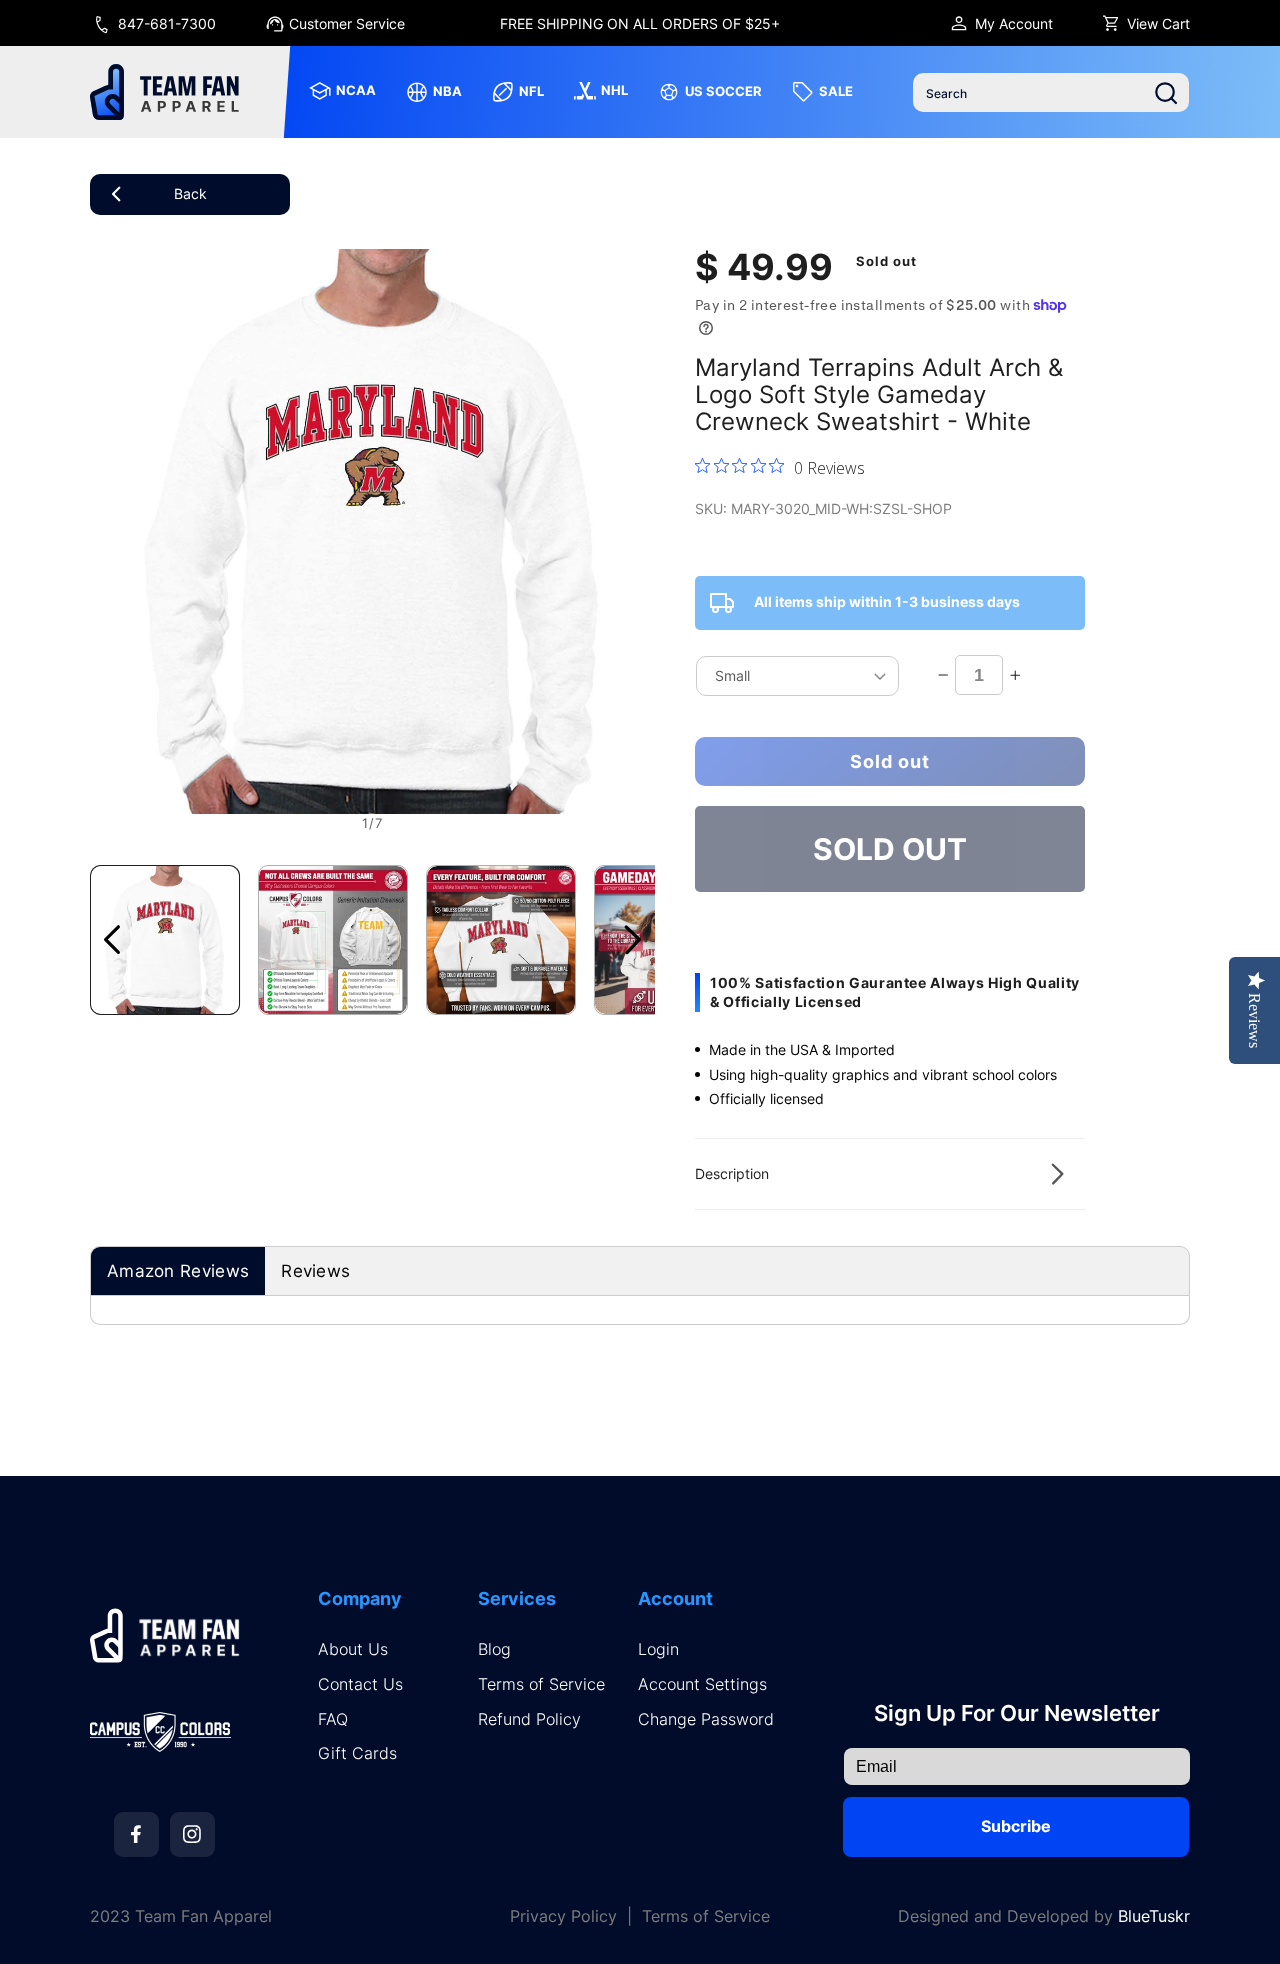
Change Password (706, 1719)
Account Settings (702, 1684)
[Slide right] (633, 940)
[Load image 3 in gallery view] (501, 940)
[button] (890, 1174)
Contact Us (360, 1684)
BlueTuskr (1154, 1916)
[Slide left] (112, 940)
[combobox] (1051, 92)
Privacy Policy (563, 1916)
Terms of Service (541, 1684)
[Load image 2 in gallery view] (333, 940)
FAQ (333, 1719)
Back (190, 193)
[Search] (1166, 93)
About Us (353, 1649)
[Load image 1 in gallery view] (165, 940)
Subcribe (1016, 1826)
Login (658, 1649)
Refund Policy (529, 1719)
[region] (640, 23)
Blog (494, 1649)
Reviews (315, 1271)
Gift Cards (357, 1753)
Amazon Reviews (178, 1271)
